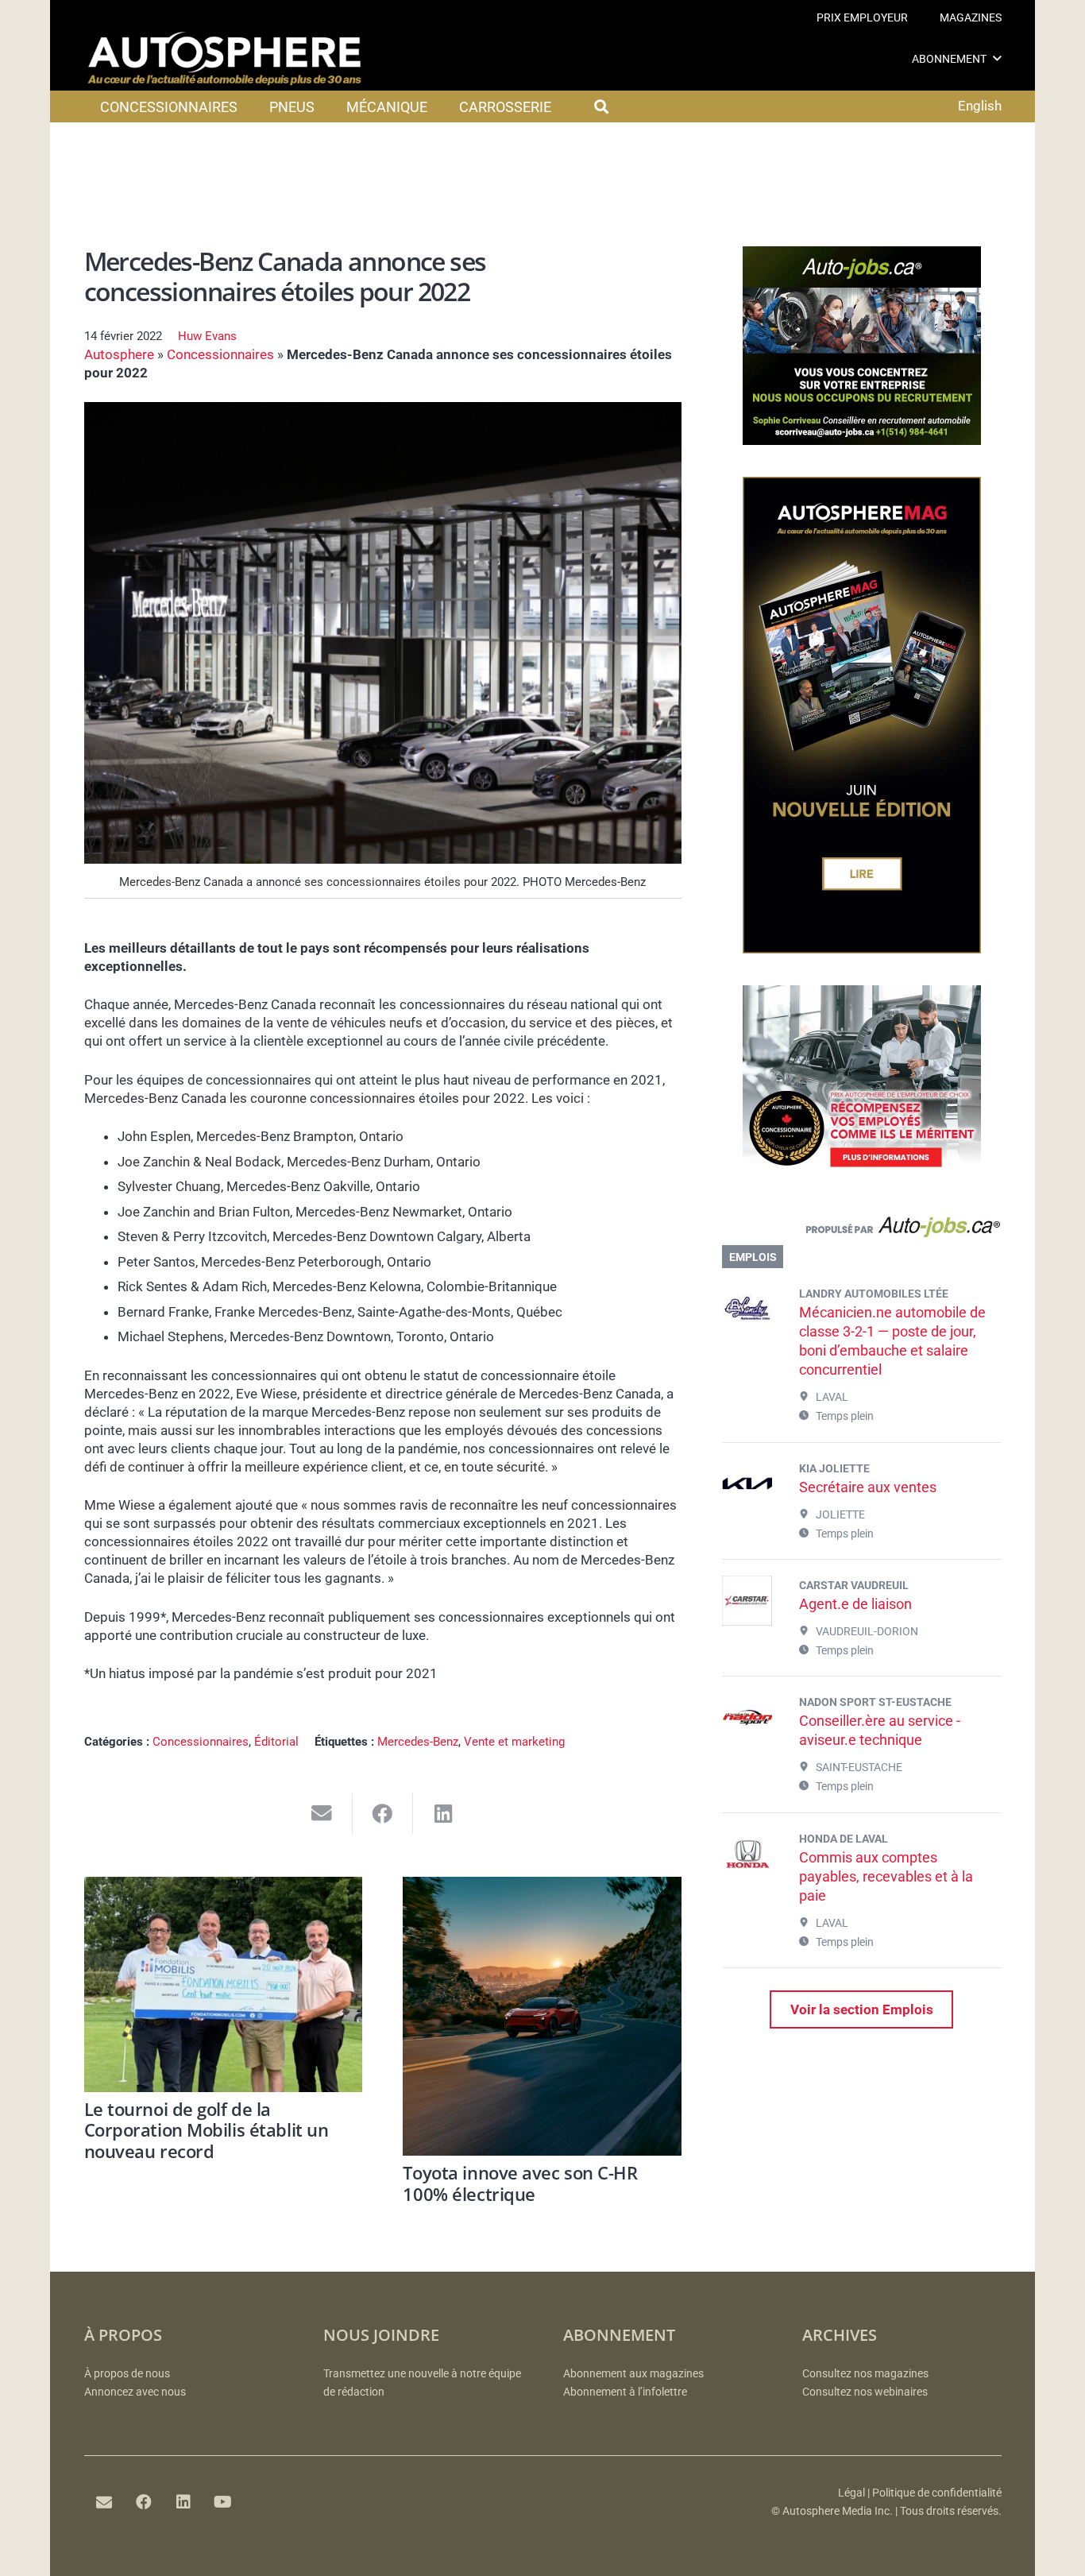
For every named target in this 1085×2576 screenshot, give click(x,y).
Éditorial (276, 1742)
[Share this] (383, 1814)
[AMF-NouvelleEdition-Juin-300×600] (862, 949)
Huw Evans (207, 336)
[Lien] (861, 1231)
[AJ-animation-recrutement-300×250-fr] (862, 440)
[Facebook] (144, 2502)
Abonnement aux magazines (633, 2374)
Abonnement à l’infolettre (625, 2392)
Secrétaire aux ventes (868, 1487)
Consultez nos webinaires (865, 2392)
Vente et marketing (514, 1742)
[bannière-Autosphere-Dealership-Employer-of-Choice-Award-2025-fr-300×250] (862, 1179)
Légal (851, 2493)
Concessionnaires (220, 354)
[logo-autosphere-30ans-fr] (225, 59)
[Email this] (322, 1814)
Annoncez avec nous (135, 2392)
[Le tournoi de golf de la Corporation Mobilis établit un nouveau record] (224, 1984)
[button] (997, 58)
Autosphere (119, 354)
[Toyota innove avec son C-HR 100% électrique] (542, 2016)
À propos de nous (127, 2374)
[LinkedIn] (183, 2502)
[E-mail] (104, 2502)
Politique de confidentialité (937, 2493)
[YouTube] (223, 2502)
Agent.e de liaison (855, 1604)
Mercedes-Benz (418, 1742)
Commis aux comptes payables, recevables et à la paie (886, 1876)
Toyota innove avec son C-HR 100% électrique (520, 2183)
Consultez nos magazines (865, 2374)
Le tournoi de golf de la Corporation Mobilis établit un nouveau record (207, 2130)
